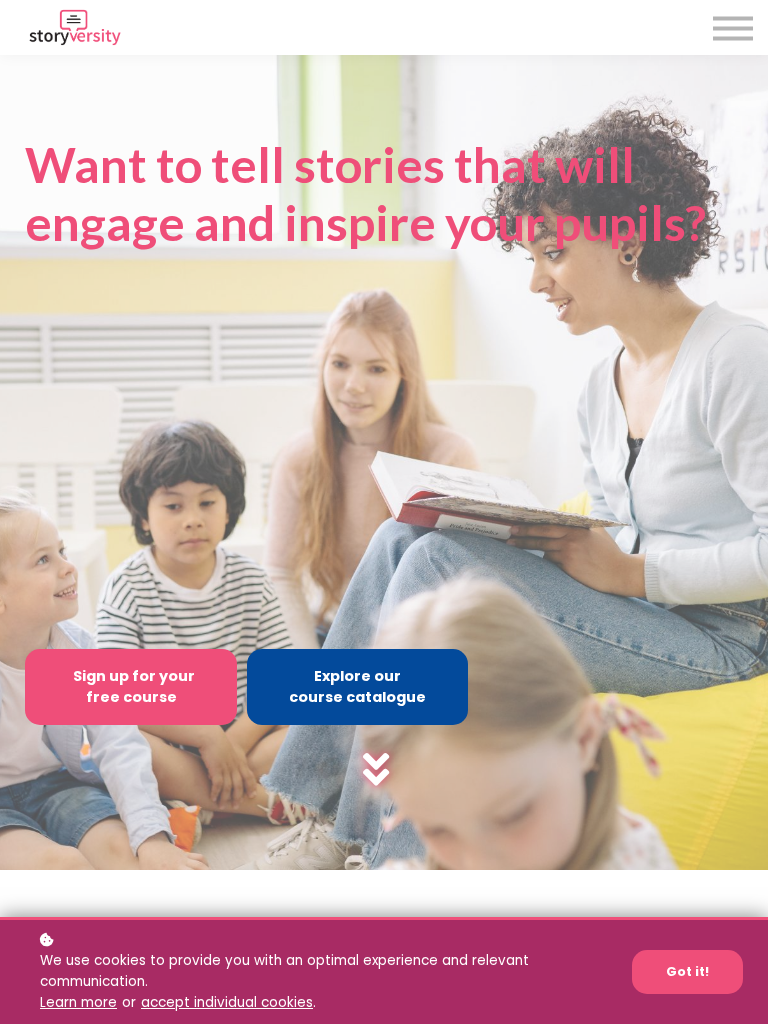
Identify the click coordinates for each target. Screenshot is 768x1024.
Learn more (78, 1002)
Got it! (687, 971)
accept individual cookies (227, 1002)
